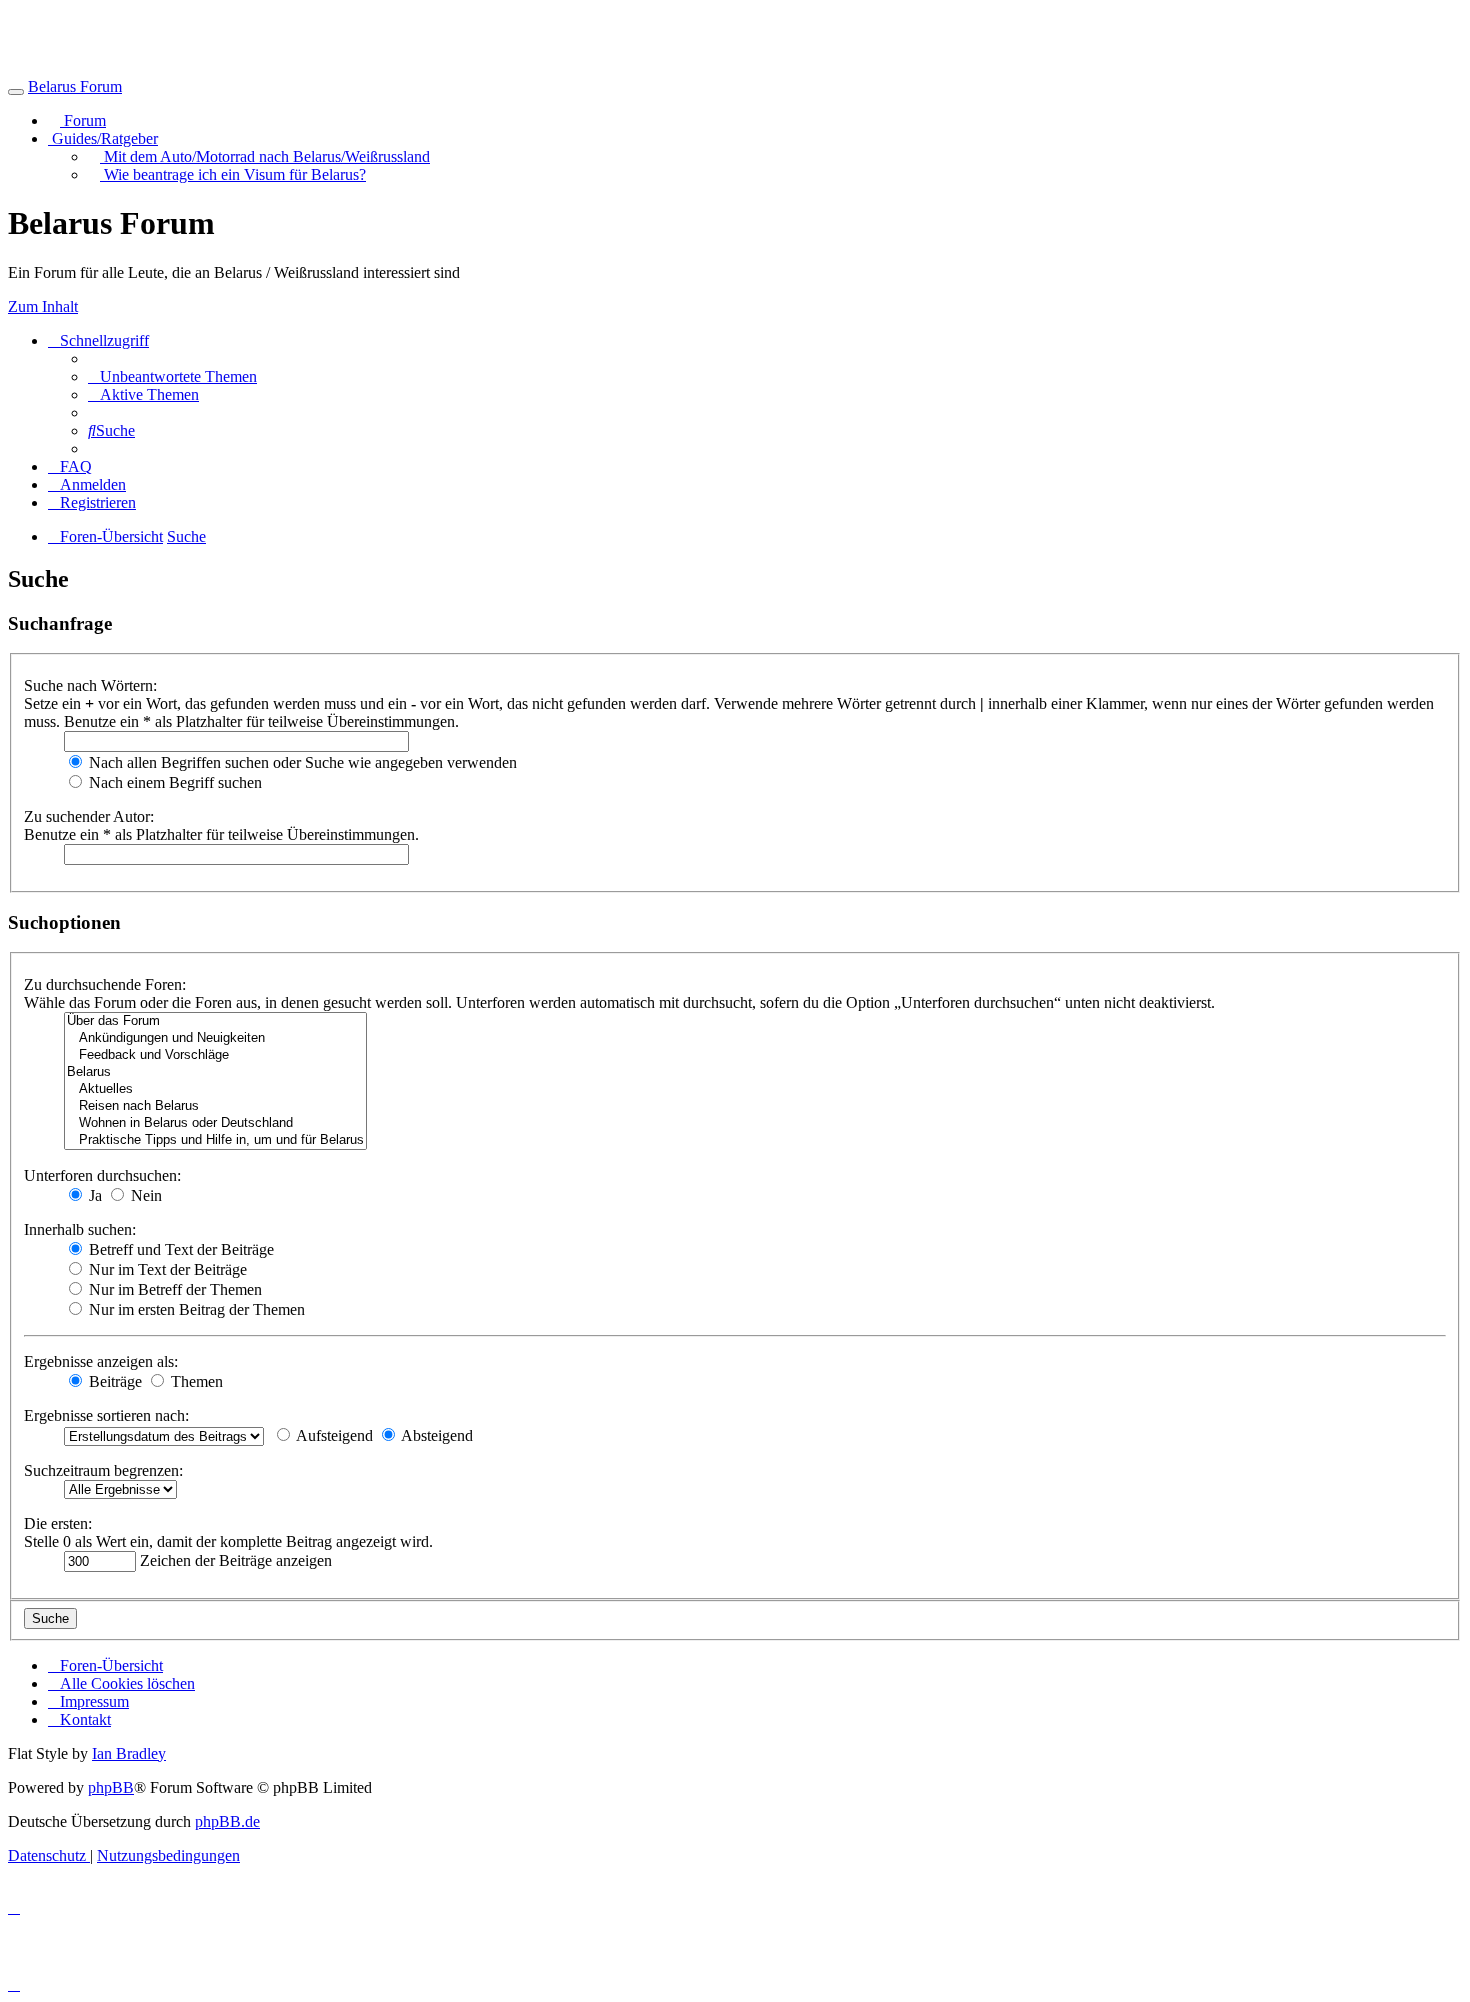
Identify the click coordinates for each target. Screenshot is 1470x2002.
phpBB (111, 1787)
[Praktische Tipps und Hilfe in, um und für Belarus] (215, 1140)
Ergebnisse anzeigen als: (101, 1361)
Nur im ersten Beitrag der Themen (195, 1309)
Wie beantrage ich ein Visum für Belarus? (233, 174)
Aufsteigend (333, 1435)
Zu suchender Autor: (89, 816)
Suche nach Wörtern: (90, 685)
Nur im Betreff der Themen (173, 1289)
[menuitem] (172, 376)
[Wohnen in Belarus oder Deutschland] (215, 1123)
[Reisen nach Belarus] (215, 1106)
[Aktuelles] (215, 1089)
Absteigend (435, 1435)
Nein (144, 1195)
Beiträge (113, 1381)
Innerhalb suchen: (80, 1229)
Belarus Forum (75, 86)
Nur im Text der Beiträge (166, 1269)
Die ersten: (58, 1523)
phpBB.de (227, 1821)
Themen (195, 1381)
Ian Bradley (129, 1753)
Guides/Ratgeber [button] (103, 138)
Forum (83, 120)
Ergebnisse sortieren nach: (106, 1415)
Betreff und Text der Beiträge (179, 1249)
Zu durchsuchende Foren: (105, 984)
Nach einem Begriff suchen (173, 782)
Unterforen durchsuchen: (102, 1175)
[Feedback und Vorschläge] (215, 1055)
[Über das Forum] (215, 1021)
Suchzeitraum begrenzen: (103, 1470)
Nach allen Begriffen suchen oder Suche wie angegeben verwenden (301, 762)
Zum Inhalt (43, 306)
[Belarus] (215, 1072)
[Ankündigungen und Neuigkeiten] (215, 1038)
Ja (93, 1195)
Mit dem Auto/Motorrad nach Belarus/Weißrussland (265, 156)
